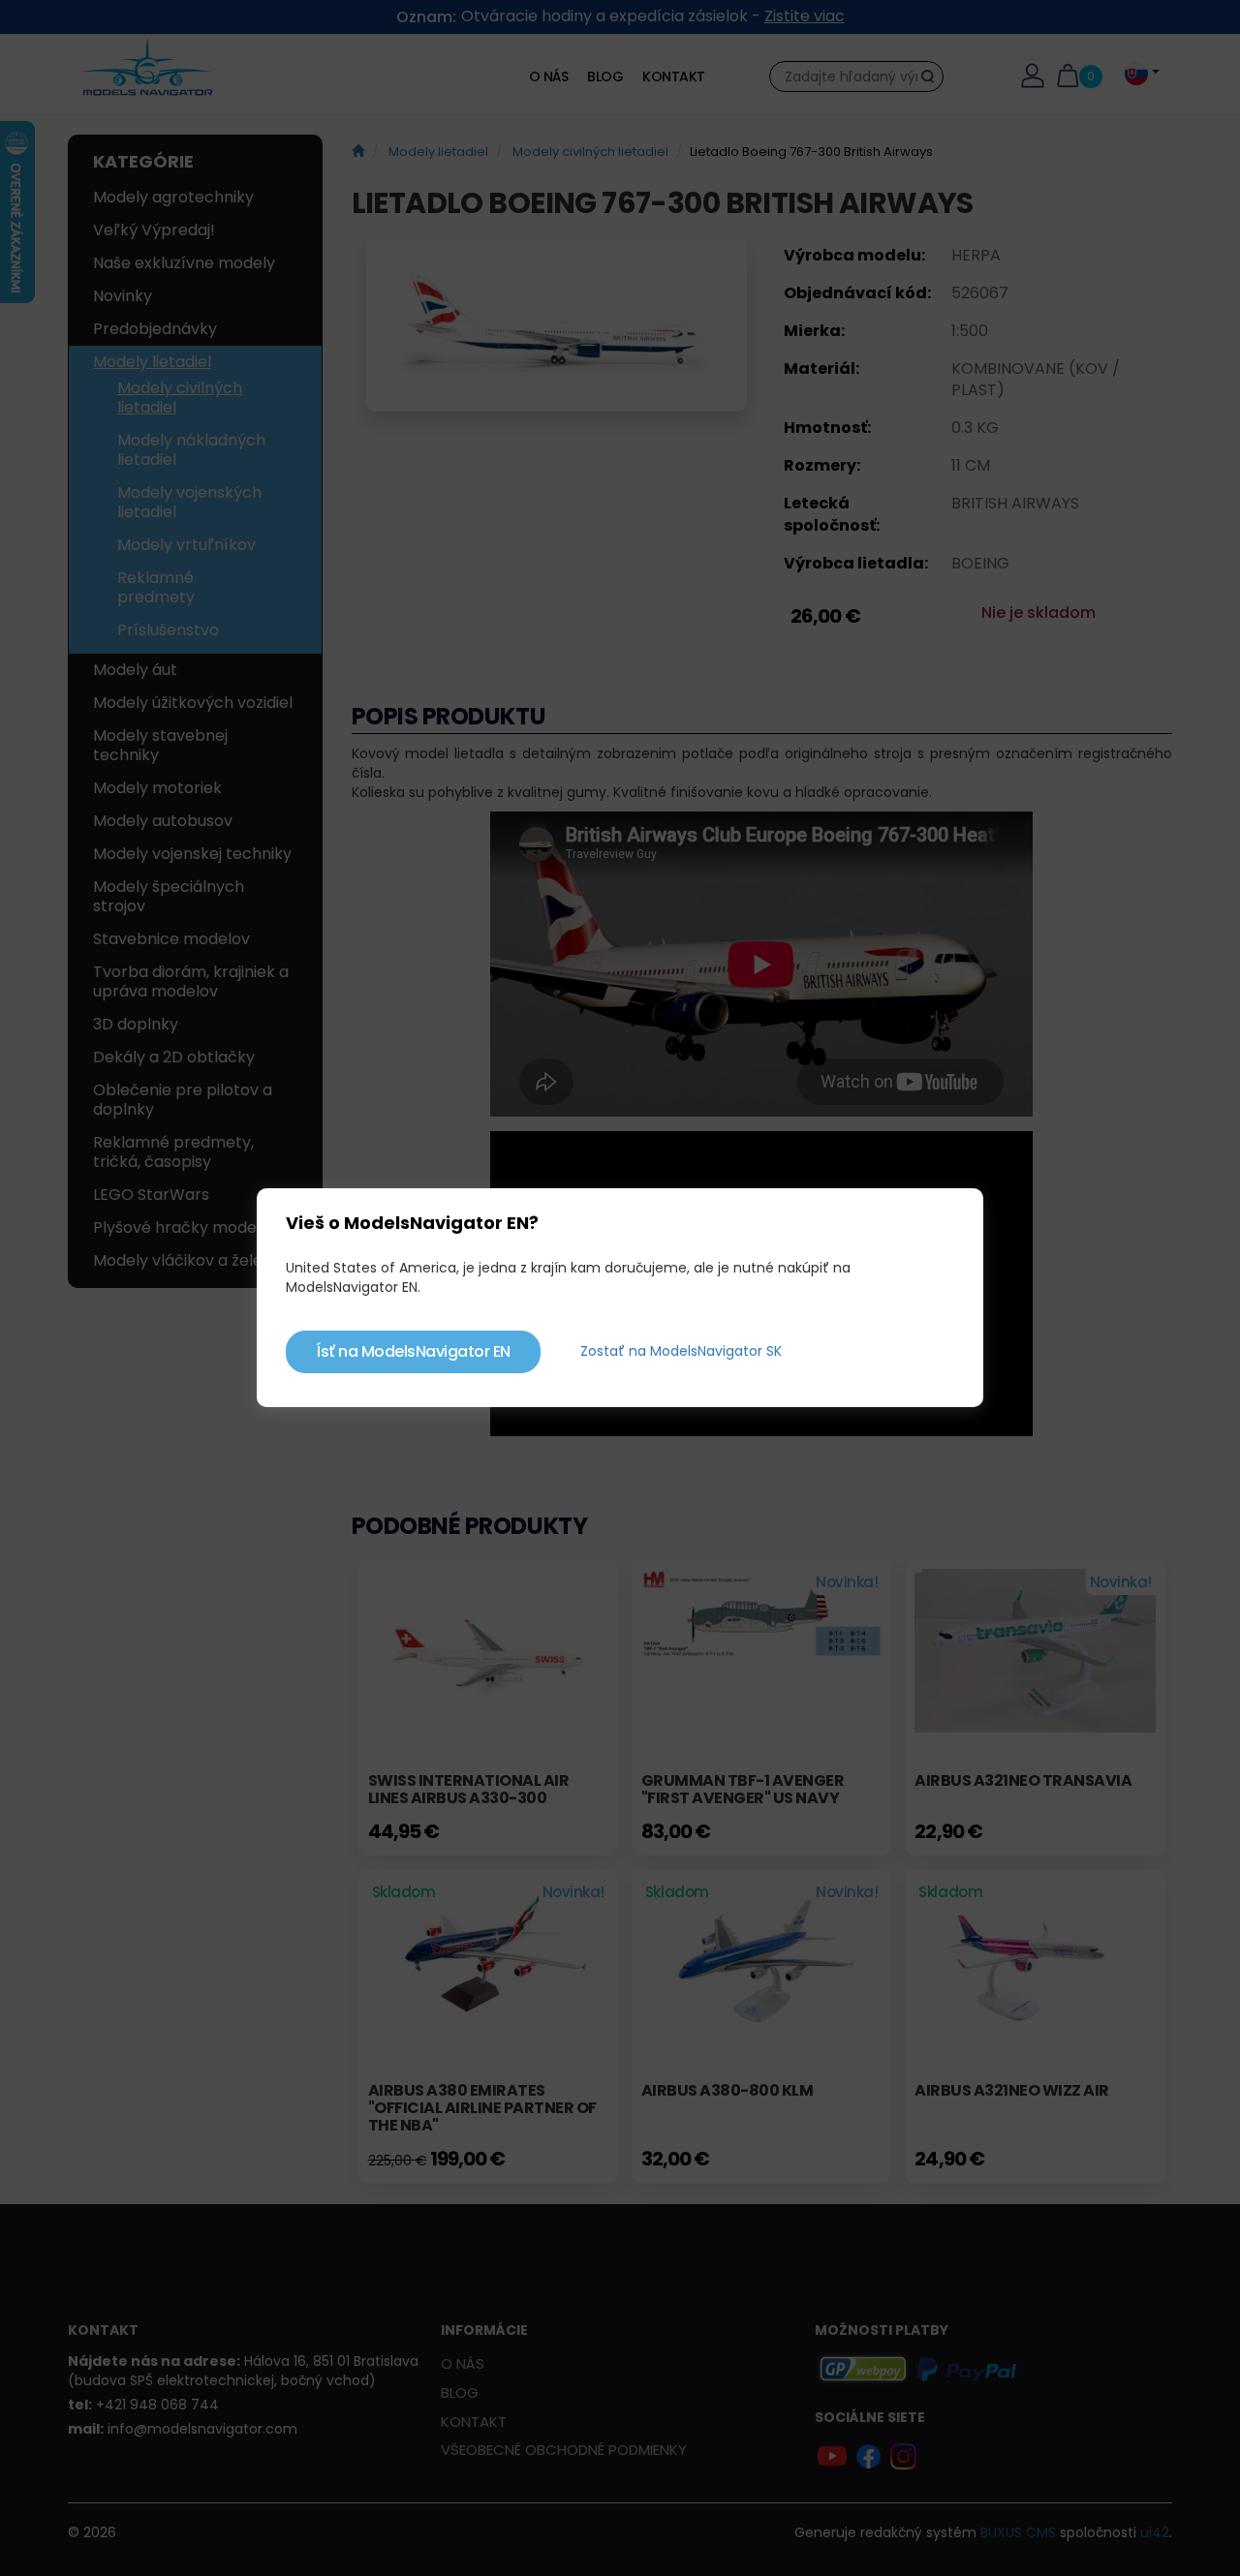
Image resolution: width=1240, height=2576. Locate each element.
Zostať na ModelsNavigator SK (681, 1351)
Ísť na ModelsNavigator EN (413, 1351)
